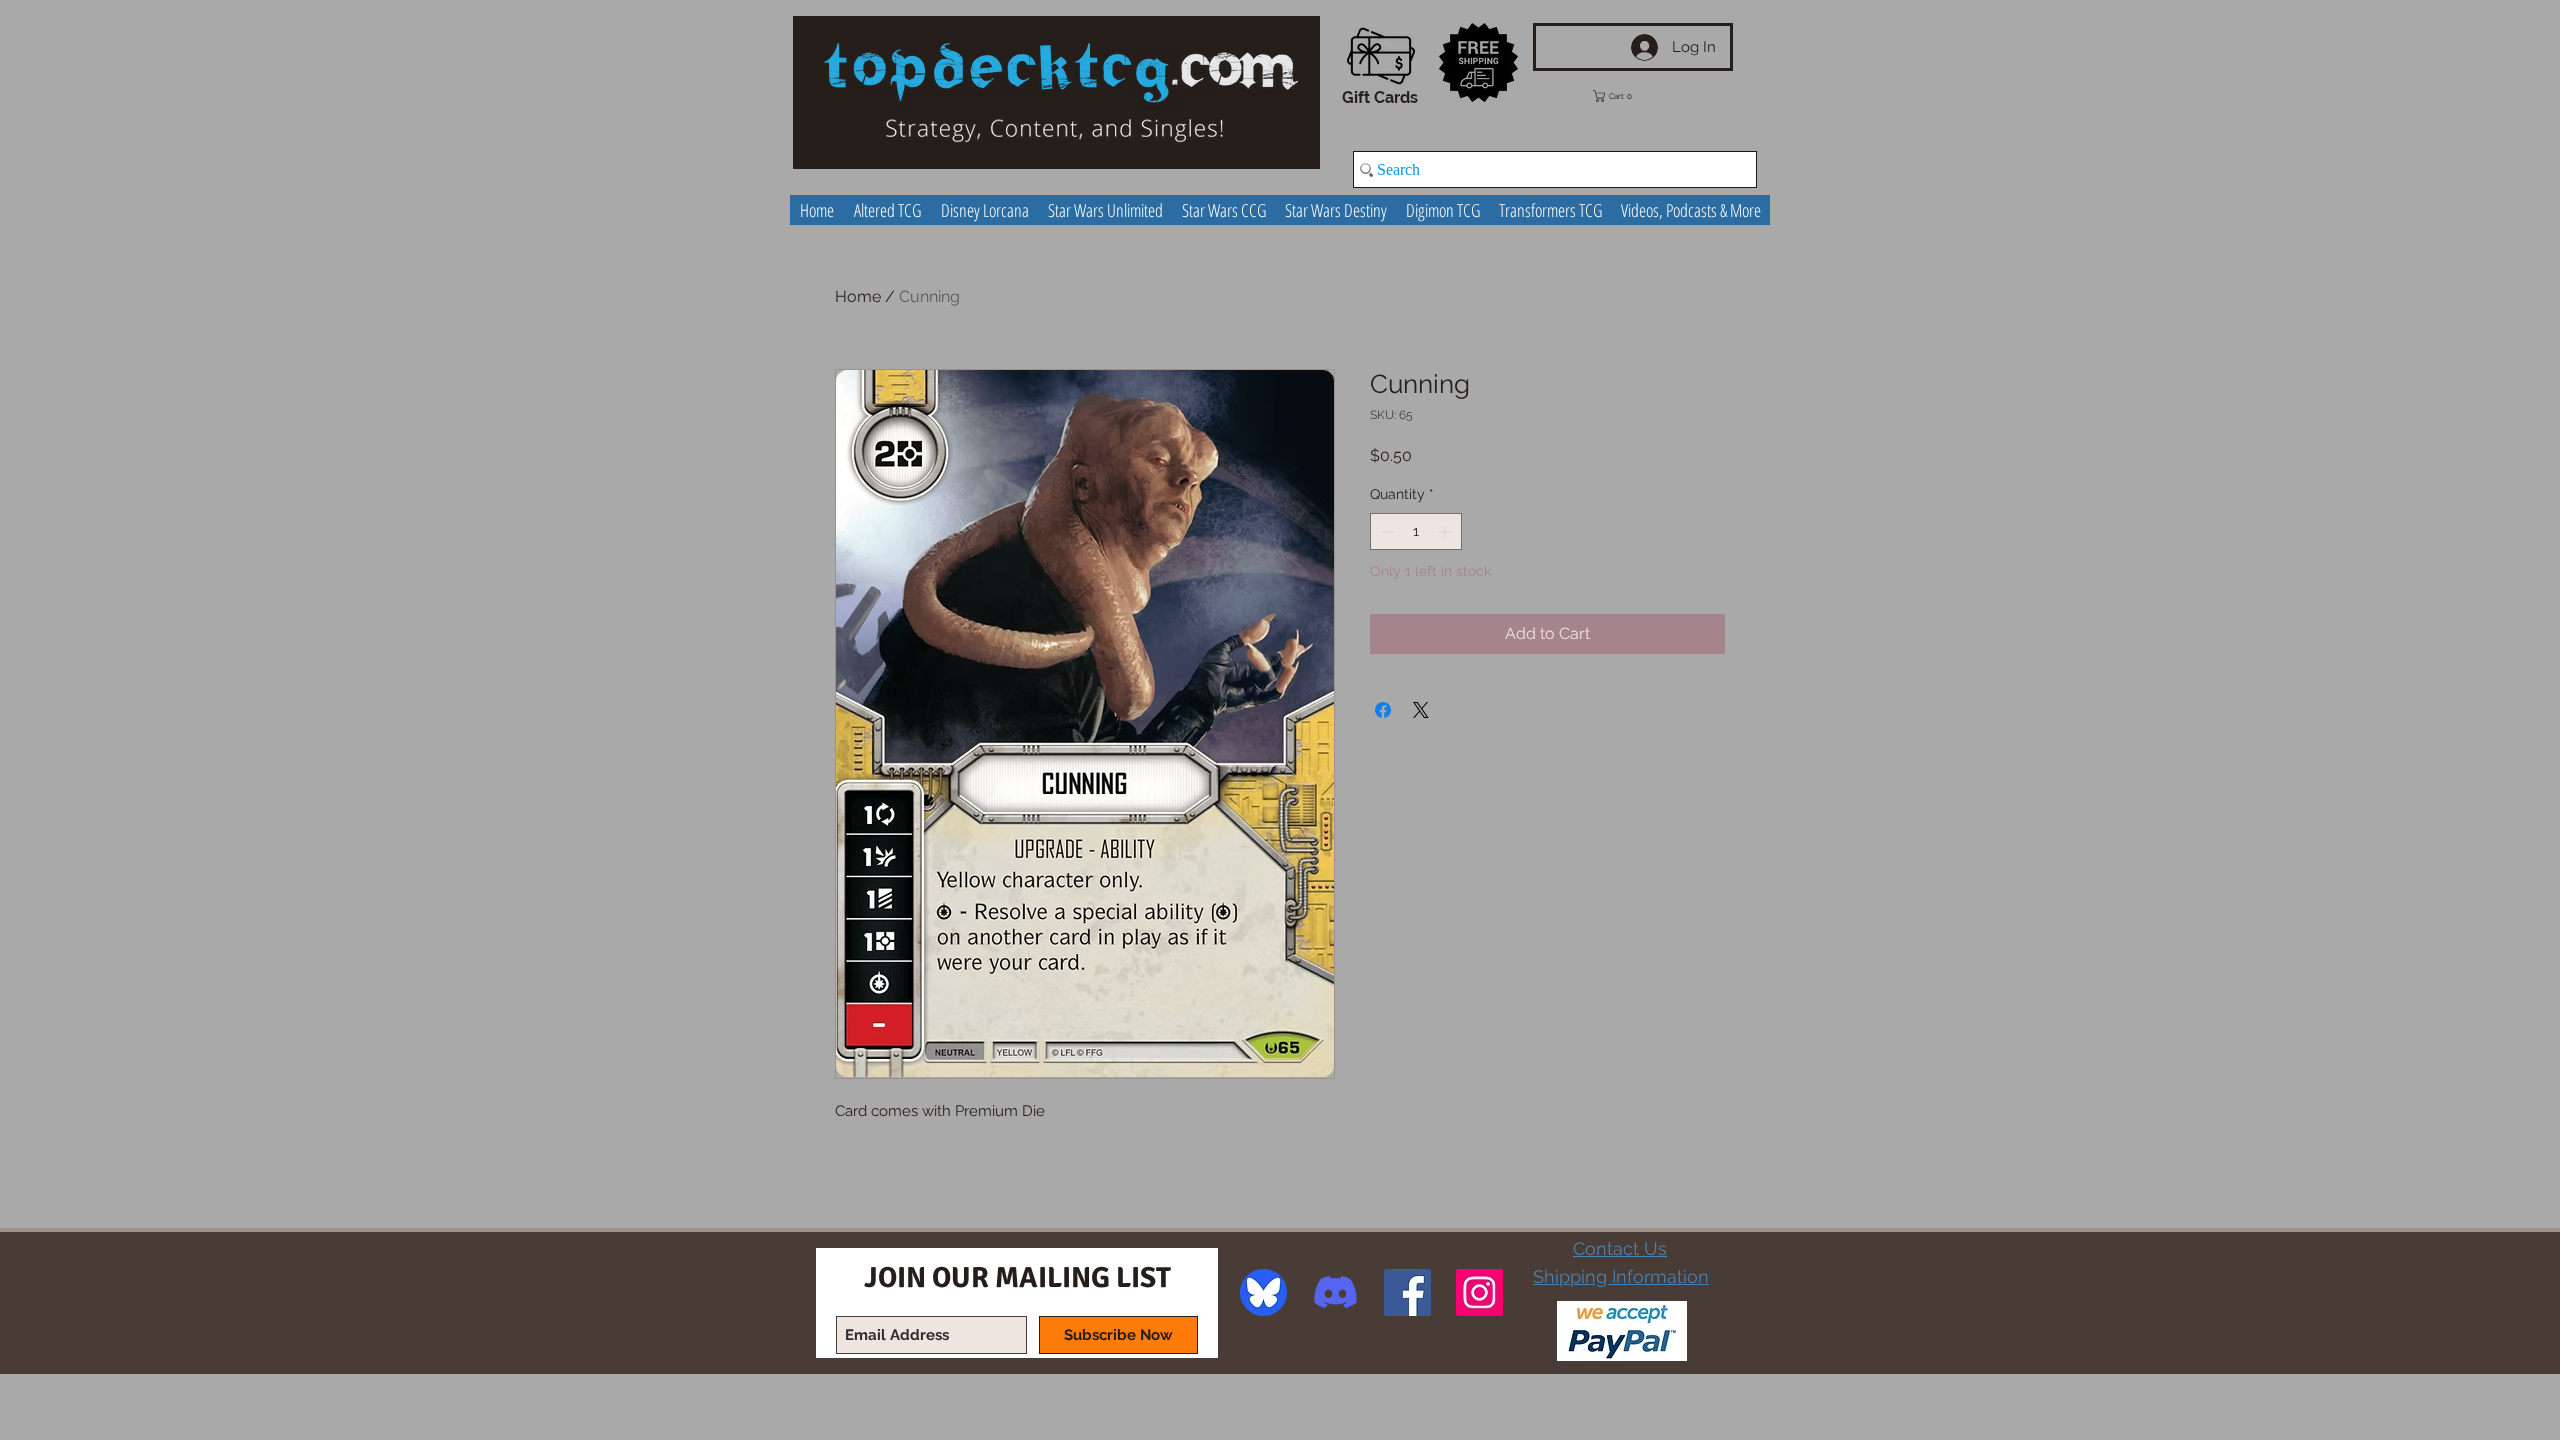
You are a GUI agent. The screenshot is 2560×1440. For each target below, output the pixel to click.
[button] (1627, 96)
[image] (1263, 1292)
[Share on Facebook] (1383, 710)
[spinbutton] (1416, 531)
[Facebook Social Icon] (1407, 1292)
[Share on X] (1421, 710)
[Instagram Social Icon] (1479, 1292)
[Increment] (1446, 531)
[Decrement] (1385, 531)
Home (858, 296)
